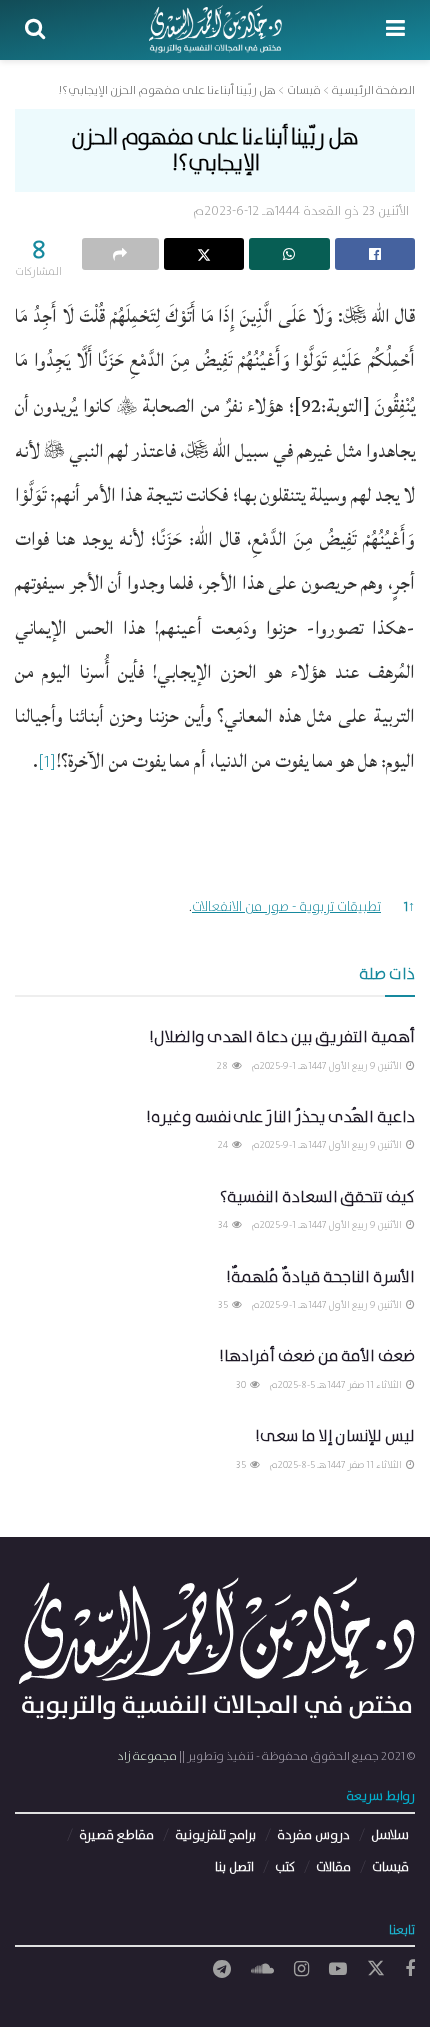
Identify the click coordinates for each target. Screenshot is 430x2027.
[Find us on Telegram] (222, 1970)
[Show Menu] (395, 30)
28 (223, 1066)
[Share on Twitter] (204, 254)
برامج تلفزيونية (215, 1835)
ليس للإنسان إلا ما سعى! (335, 1436)
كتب (285, 1867)
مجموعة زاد (147, 1756)
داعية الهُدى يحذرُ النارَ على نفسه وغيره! (280, 1117)
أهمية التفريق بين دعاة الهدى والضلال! (282, 1037)
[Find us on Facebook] (410, 1970)
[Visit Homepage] (215, 30)
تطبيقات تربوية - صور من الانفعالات (286, 907)
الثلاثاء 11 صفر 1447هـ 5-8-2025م (337, 1385)
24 (224, 1145)
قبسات (390, 1867)
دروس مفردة (313, 1835)
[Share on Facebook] (375, 254)
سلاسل (390, 1835)
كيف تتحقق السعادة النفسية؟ (317, 1197)
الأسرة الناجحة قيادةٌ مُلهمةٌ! (320, 1277)
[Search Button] (35, 30)
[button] (47, 769)
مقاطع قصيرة (116, 1835)
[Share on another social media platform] (120, 254)
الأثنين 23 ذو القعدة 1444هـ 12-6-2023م (301, 211)
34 (224, 1225)
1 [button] (409, 907)
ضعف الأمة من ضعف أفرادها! (317, 1356)
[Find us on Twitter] (376, 1969)
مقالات (333, 1867)
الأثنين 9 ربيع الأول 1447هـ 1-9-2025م (328, 1066)
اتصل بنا (234, 1867)
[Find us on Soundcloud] (262, 1970)
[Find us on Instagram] (301, 1970)
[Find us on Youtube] (338, 1970)
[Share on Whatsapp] (289, 254)
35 (224, 1305)
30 (242, 1385)
